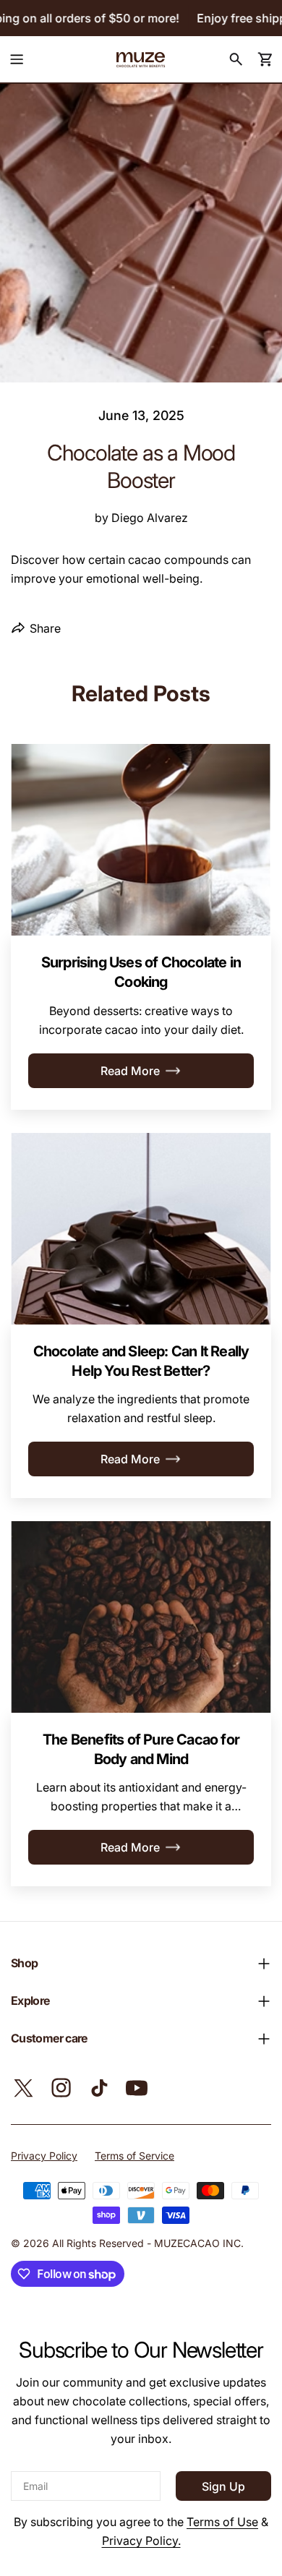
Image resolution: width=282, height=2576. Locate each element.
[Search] (236, 59)
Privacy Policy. (141, 2541)
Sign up (223, 2486)
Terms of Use (222, 2522)
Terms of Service (134, 2156)
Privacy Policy (44, 2156)
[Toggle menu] (17, 59)
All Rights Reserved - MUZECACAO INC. (148, 2243)
